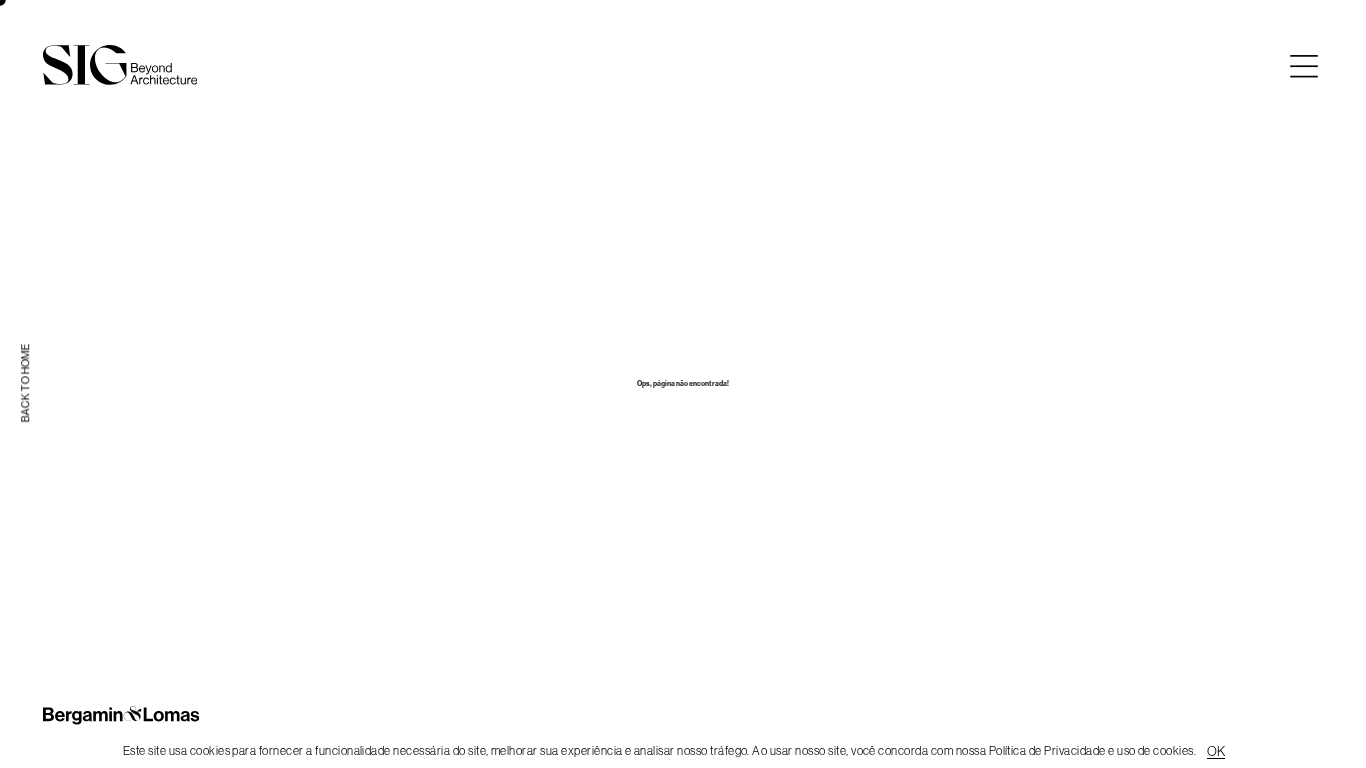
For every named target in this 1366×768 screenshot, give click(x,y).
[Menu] (1304, 66)
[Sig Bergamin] (120, 65)
